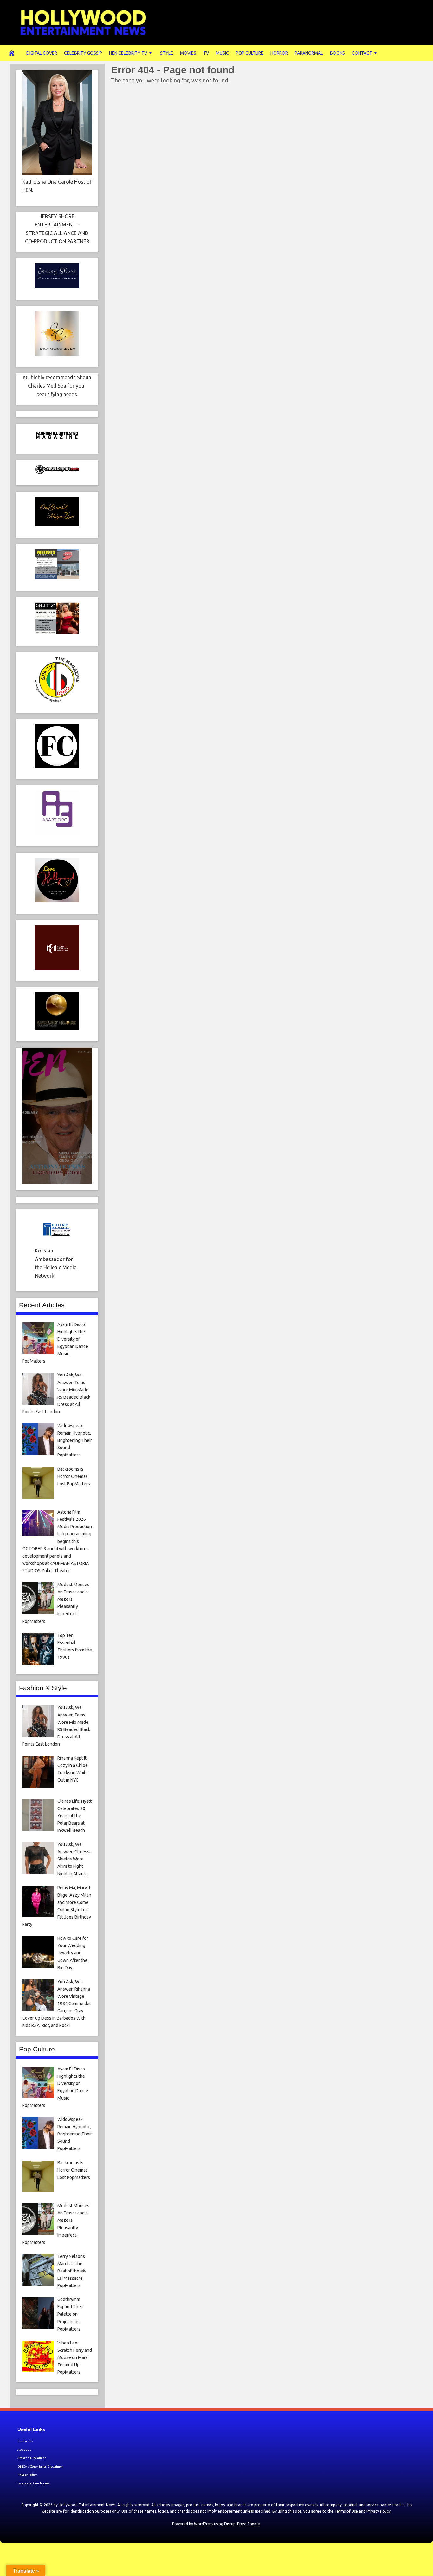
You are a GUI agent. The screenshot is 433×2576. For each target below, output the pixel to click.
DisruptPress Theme (242, 2524)
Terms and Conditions (33, 2483)
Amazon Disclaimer (32, 2458)
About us (24, 2450)
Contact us (25, 2441)
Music (222, 53)
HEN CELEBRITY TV (128, 53)
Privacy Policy (27, 2475)
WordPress (204, 2524)
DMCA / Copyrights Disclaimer (40, 2466)
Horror (279, 53)
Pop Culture (250, 53)
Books (337, 53)
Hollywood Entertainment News (87, 2505)
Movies (188, 53)
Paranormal (309, 53)
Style (167, 53)
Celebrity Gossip (83, 53)
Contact (362, 53)
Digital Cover (42, 53)
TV (206, 53)
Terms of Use (346, 2511)
